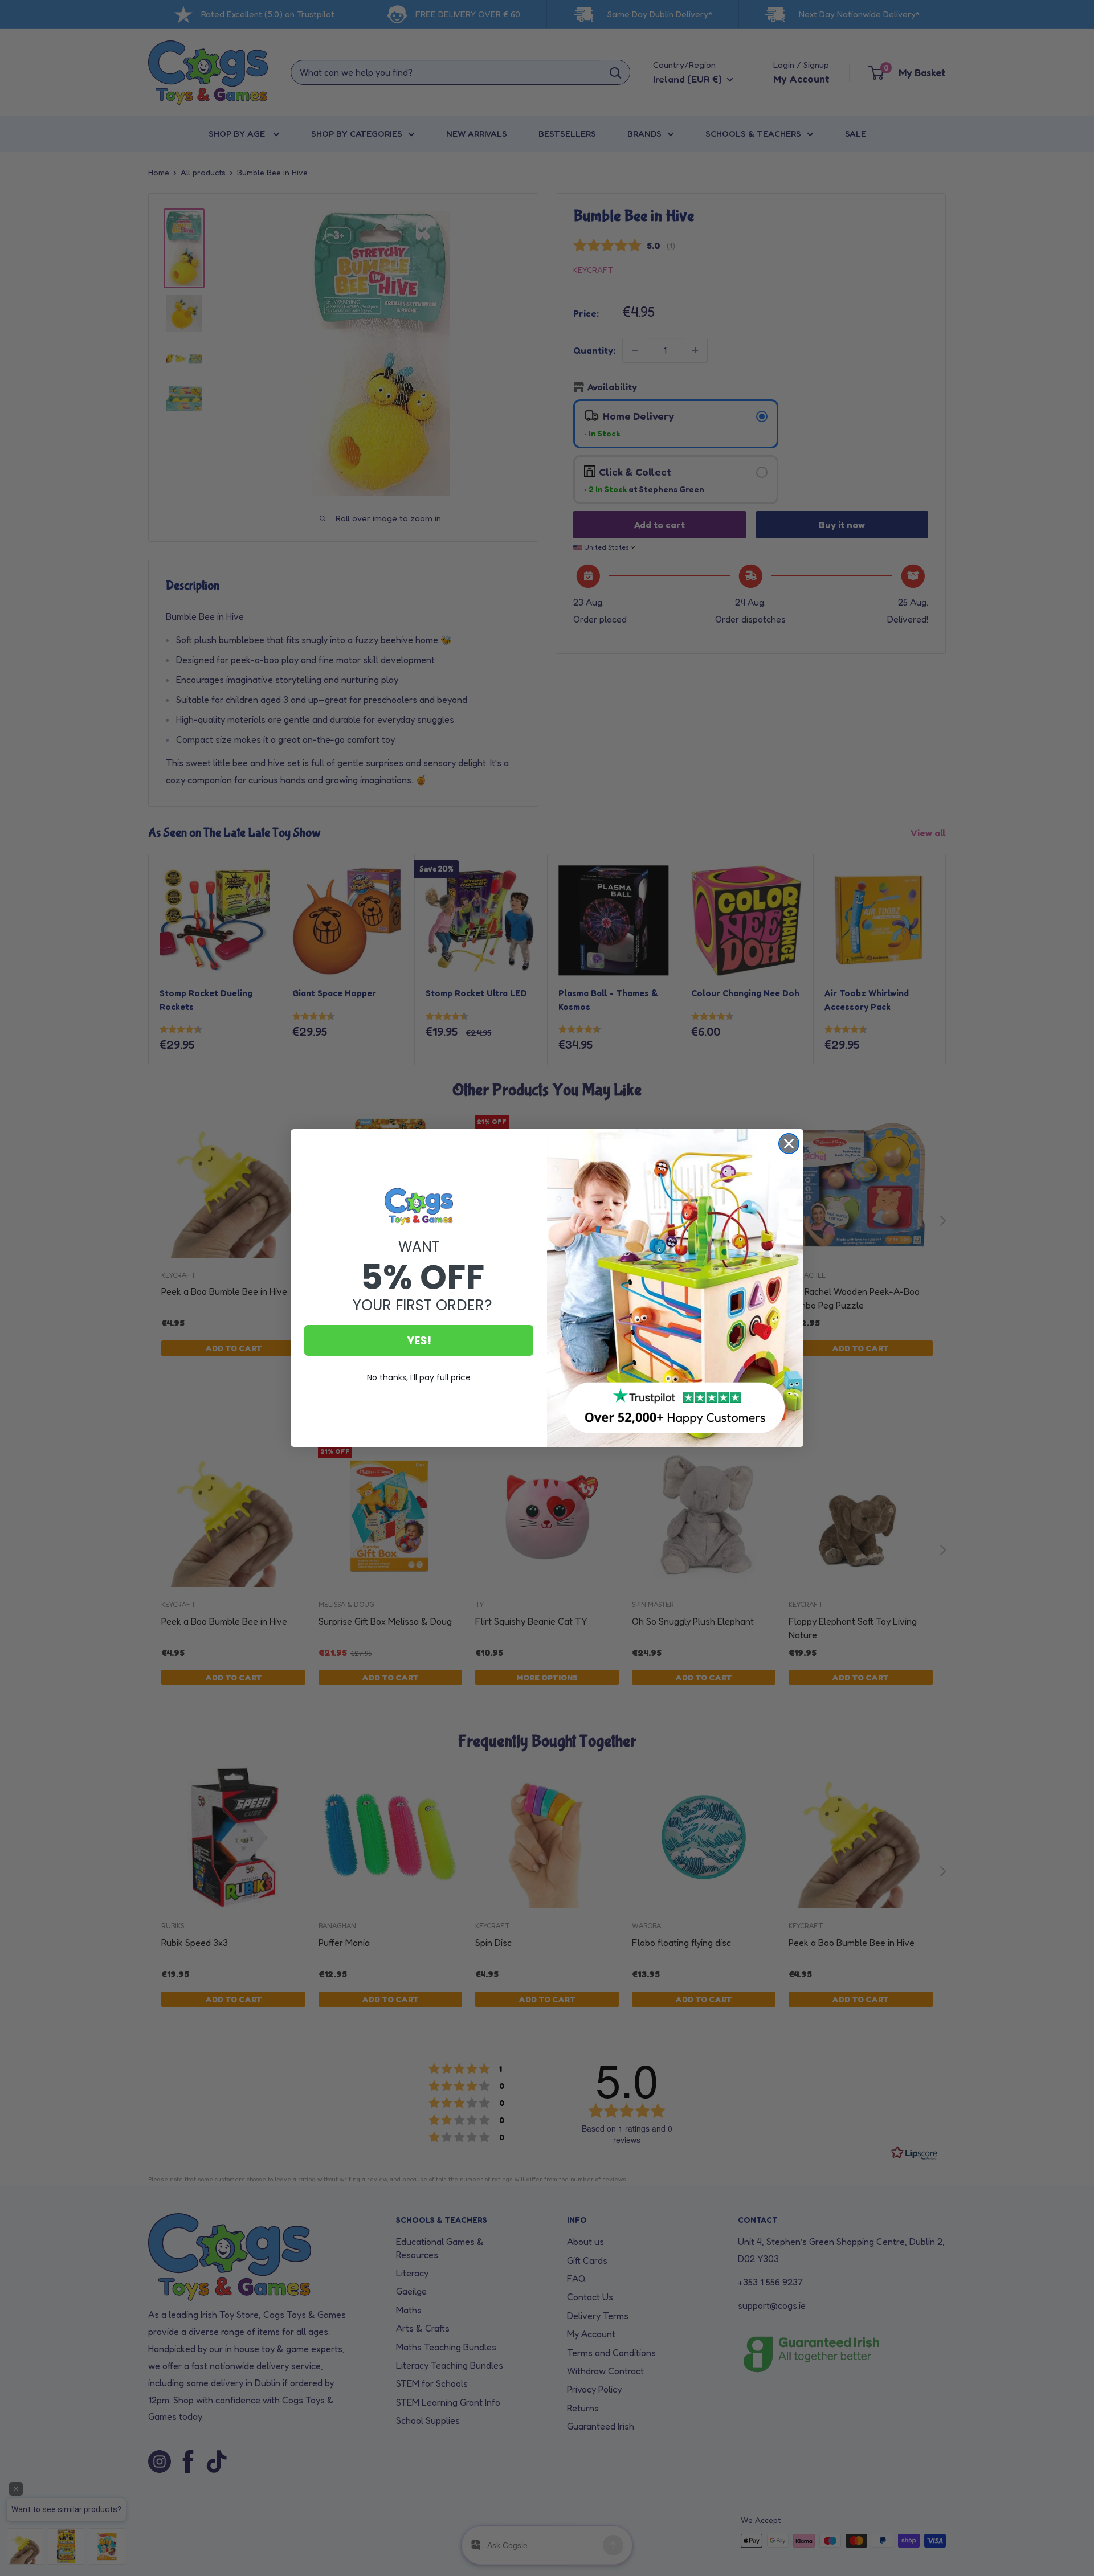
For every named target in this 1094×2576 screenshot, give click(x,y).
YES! (419, 1340)
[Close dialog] (789, 1144)
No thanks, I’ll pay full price (419, 1377)
